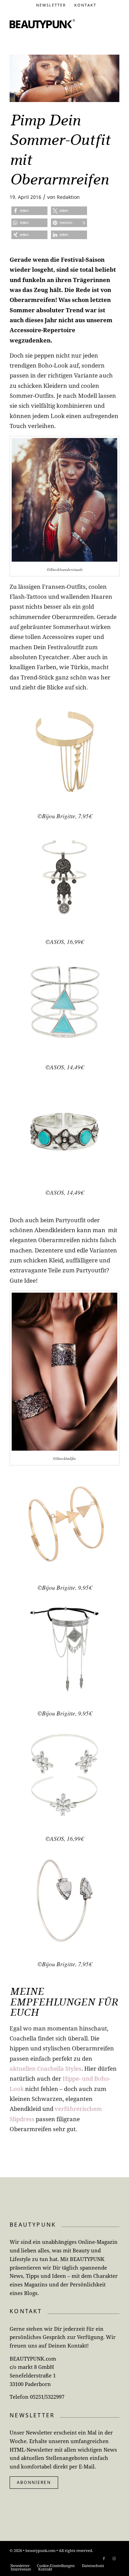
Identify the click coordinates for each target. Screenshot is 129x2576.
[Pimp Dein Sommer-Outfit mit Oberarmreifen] (64, 78)
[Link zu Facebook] (104, 2558)
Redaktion (68, 197)
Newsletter (51, 5)
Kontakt (85, 5)
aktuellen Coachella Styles (46, 2068)
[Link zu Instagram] (114, 2558)
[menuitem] (51, 5)
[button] (29, 211)
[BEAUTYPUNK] (42, 24)
